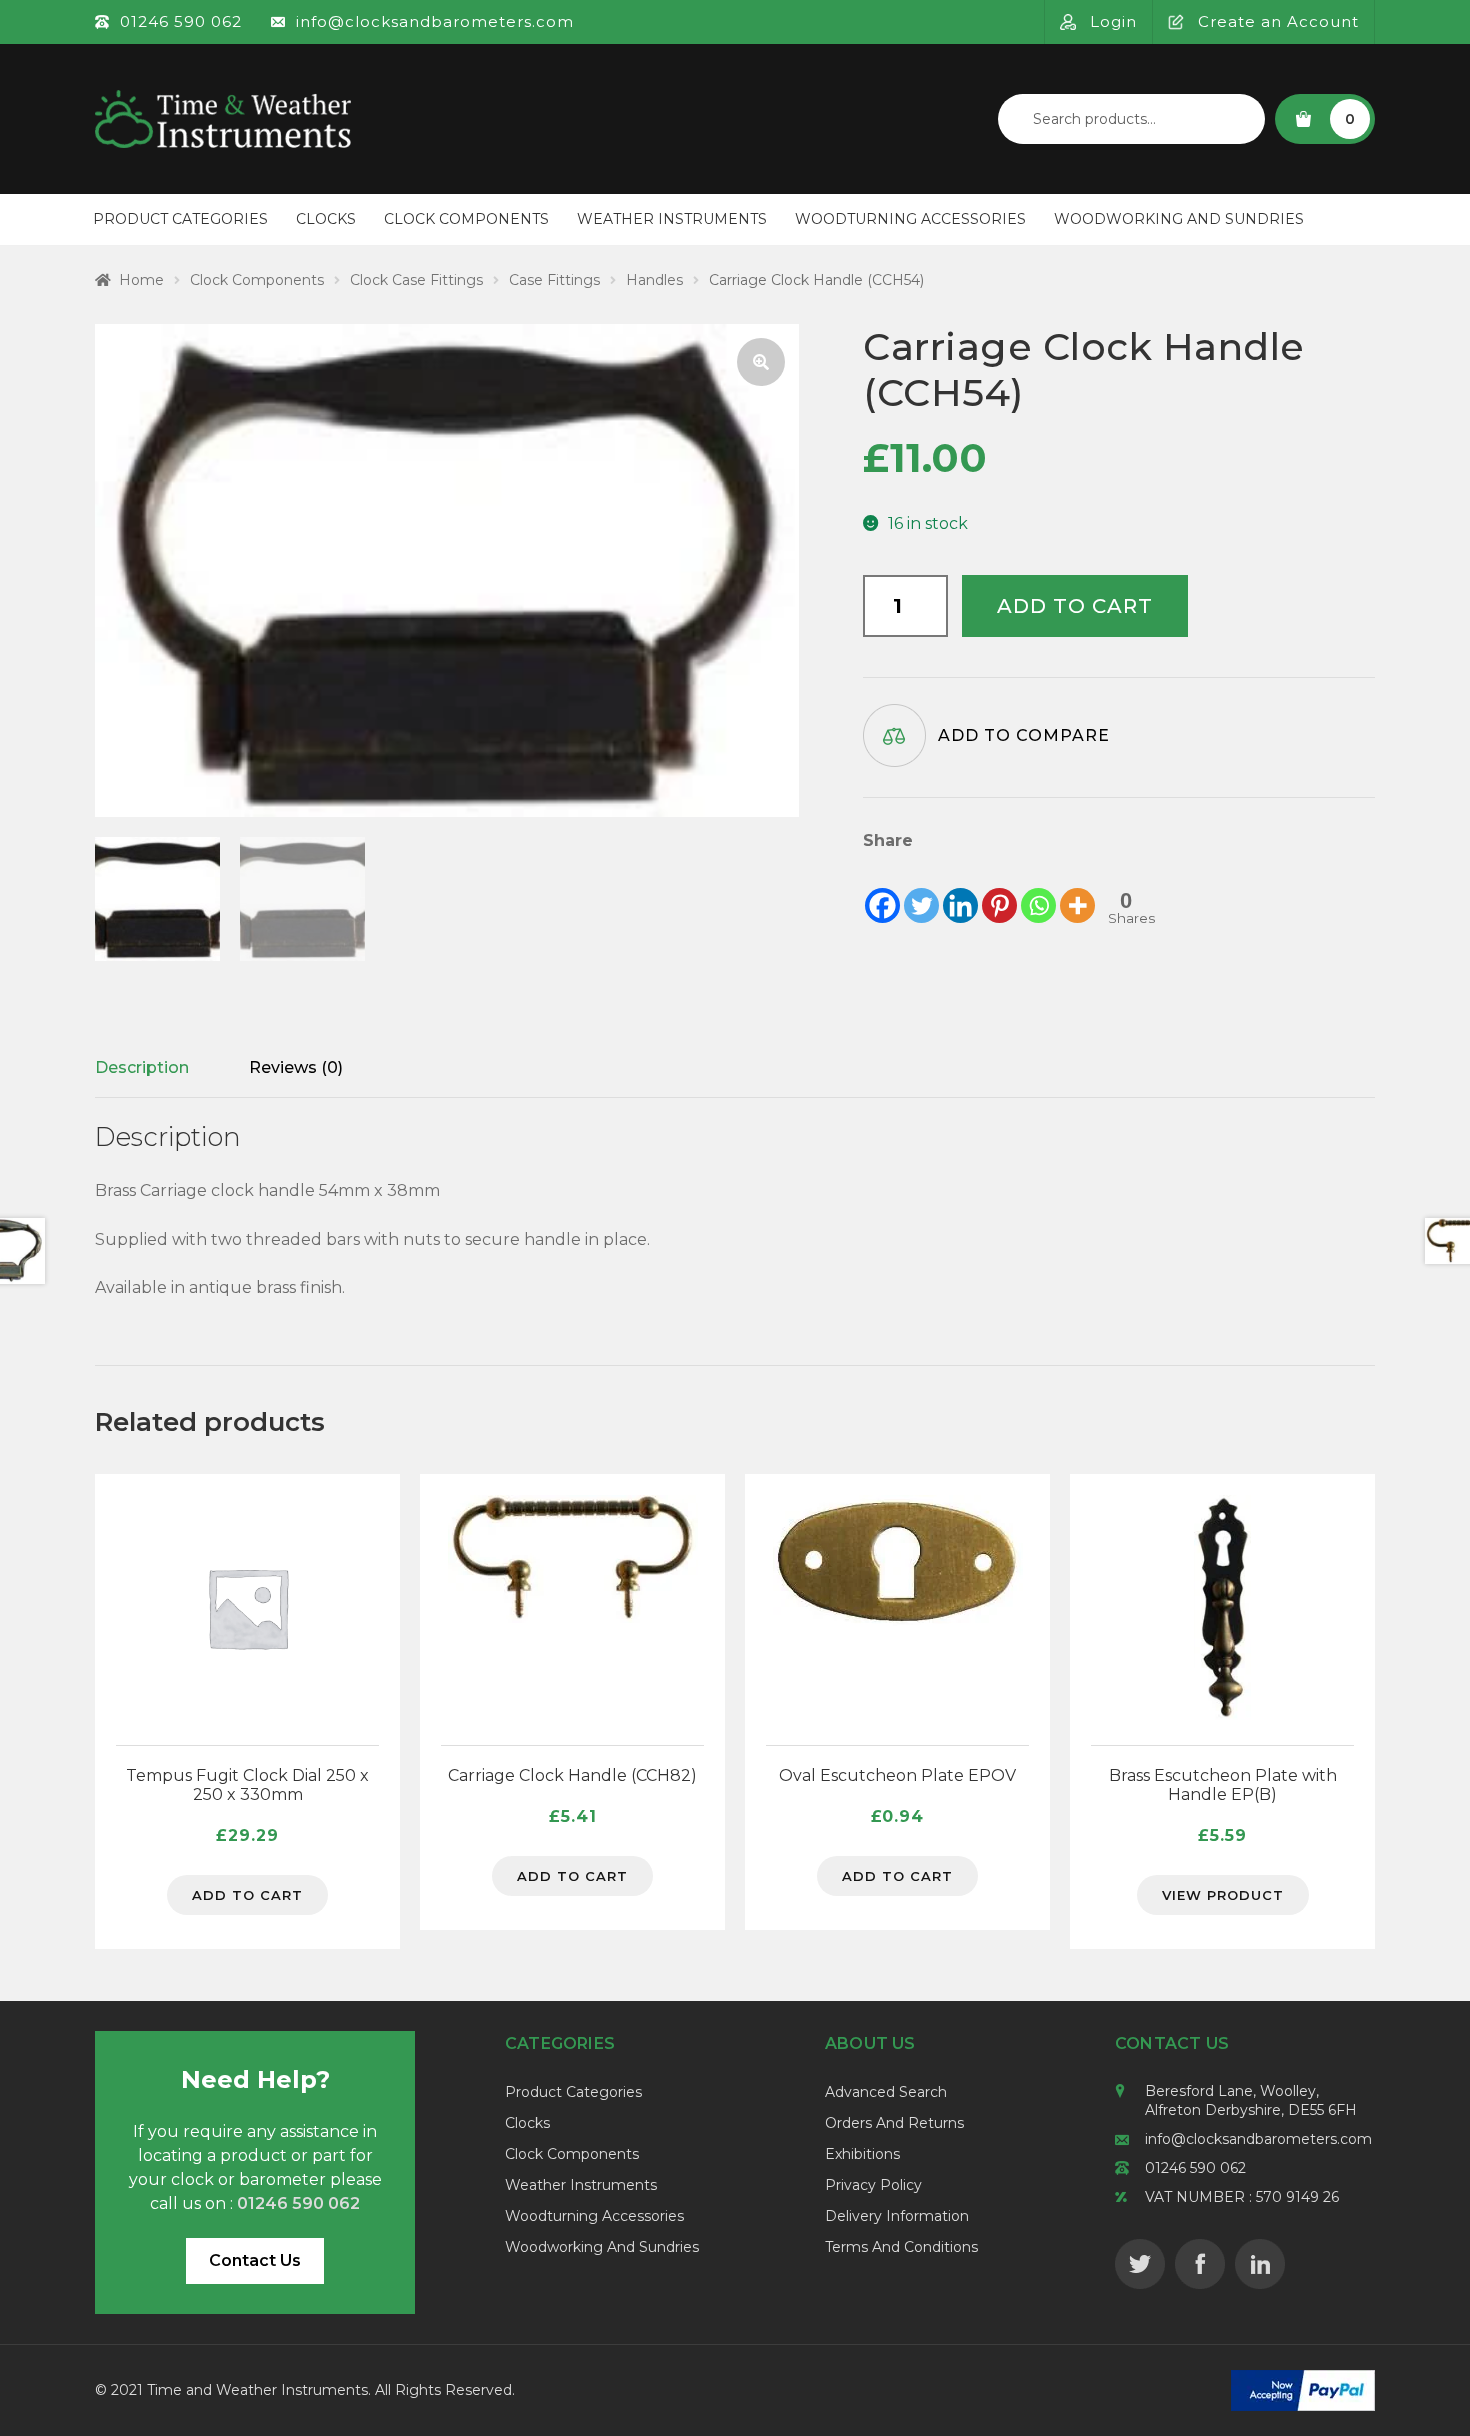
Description (142, 1067)
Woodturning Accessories (910, 219)
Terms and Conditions (901, 2247)
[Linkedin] (960, 890)
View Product (1223, 1895)
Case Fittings (554, 280)
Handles (654, 280)
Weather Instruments (672, 219)
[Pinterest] (999, 890)
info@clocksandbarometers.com (1258, 2139)
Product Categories (180, 219)
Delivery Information (897, 2216)
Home (141, 280)
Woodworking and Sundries (1179, 219)
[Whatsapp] (1038, 890)
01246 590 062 (1195, 2168)
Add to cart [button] (247, 1895)
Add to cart (1075, 606)
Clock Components (466, 219)
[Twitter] (921, 890)
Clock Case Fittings (416, 280)
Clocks (326, 219)
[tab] (142, 1068)
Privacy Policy (873, 2185)
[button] (761, 362)
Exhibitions (862, 2154)
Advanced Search (886, 2092)
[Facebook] (882, 890)
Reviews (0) (296, 1067)
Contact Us (255, 2260)
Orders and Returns (894, 2123)
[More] (1077, 890)
